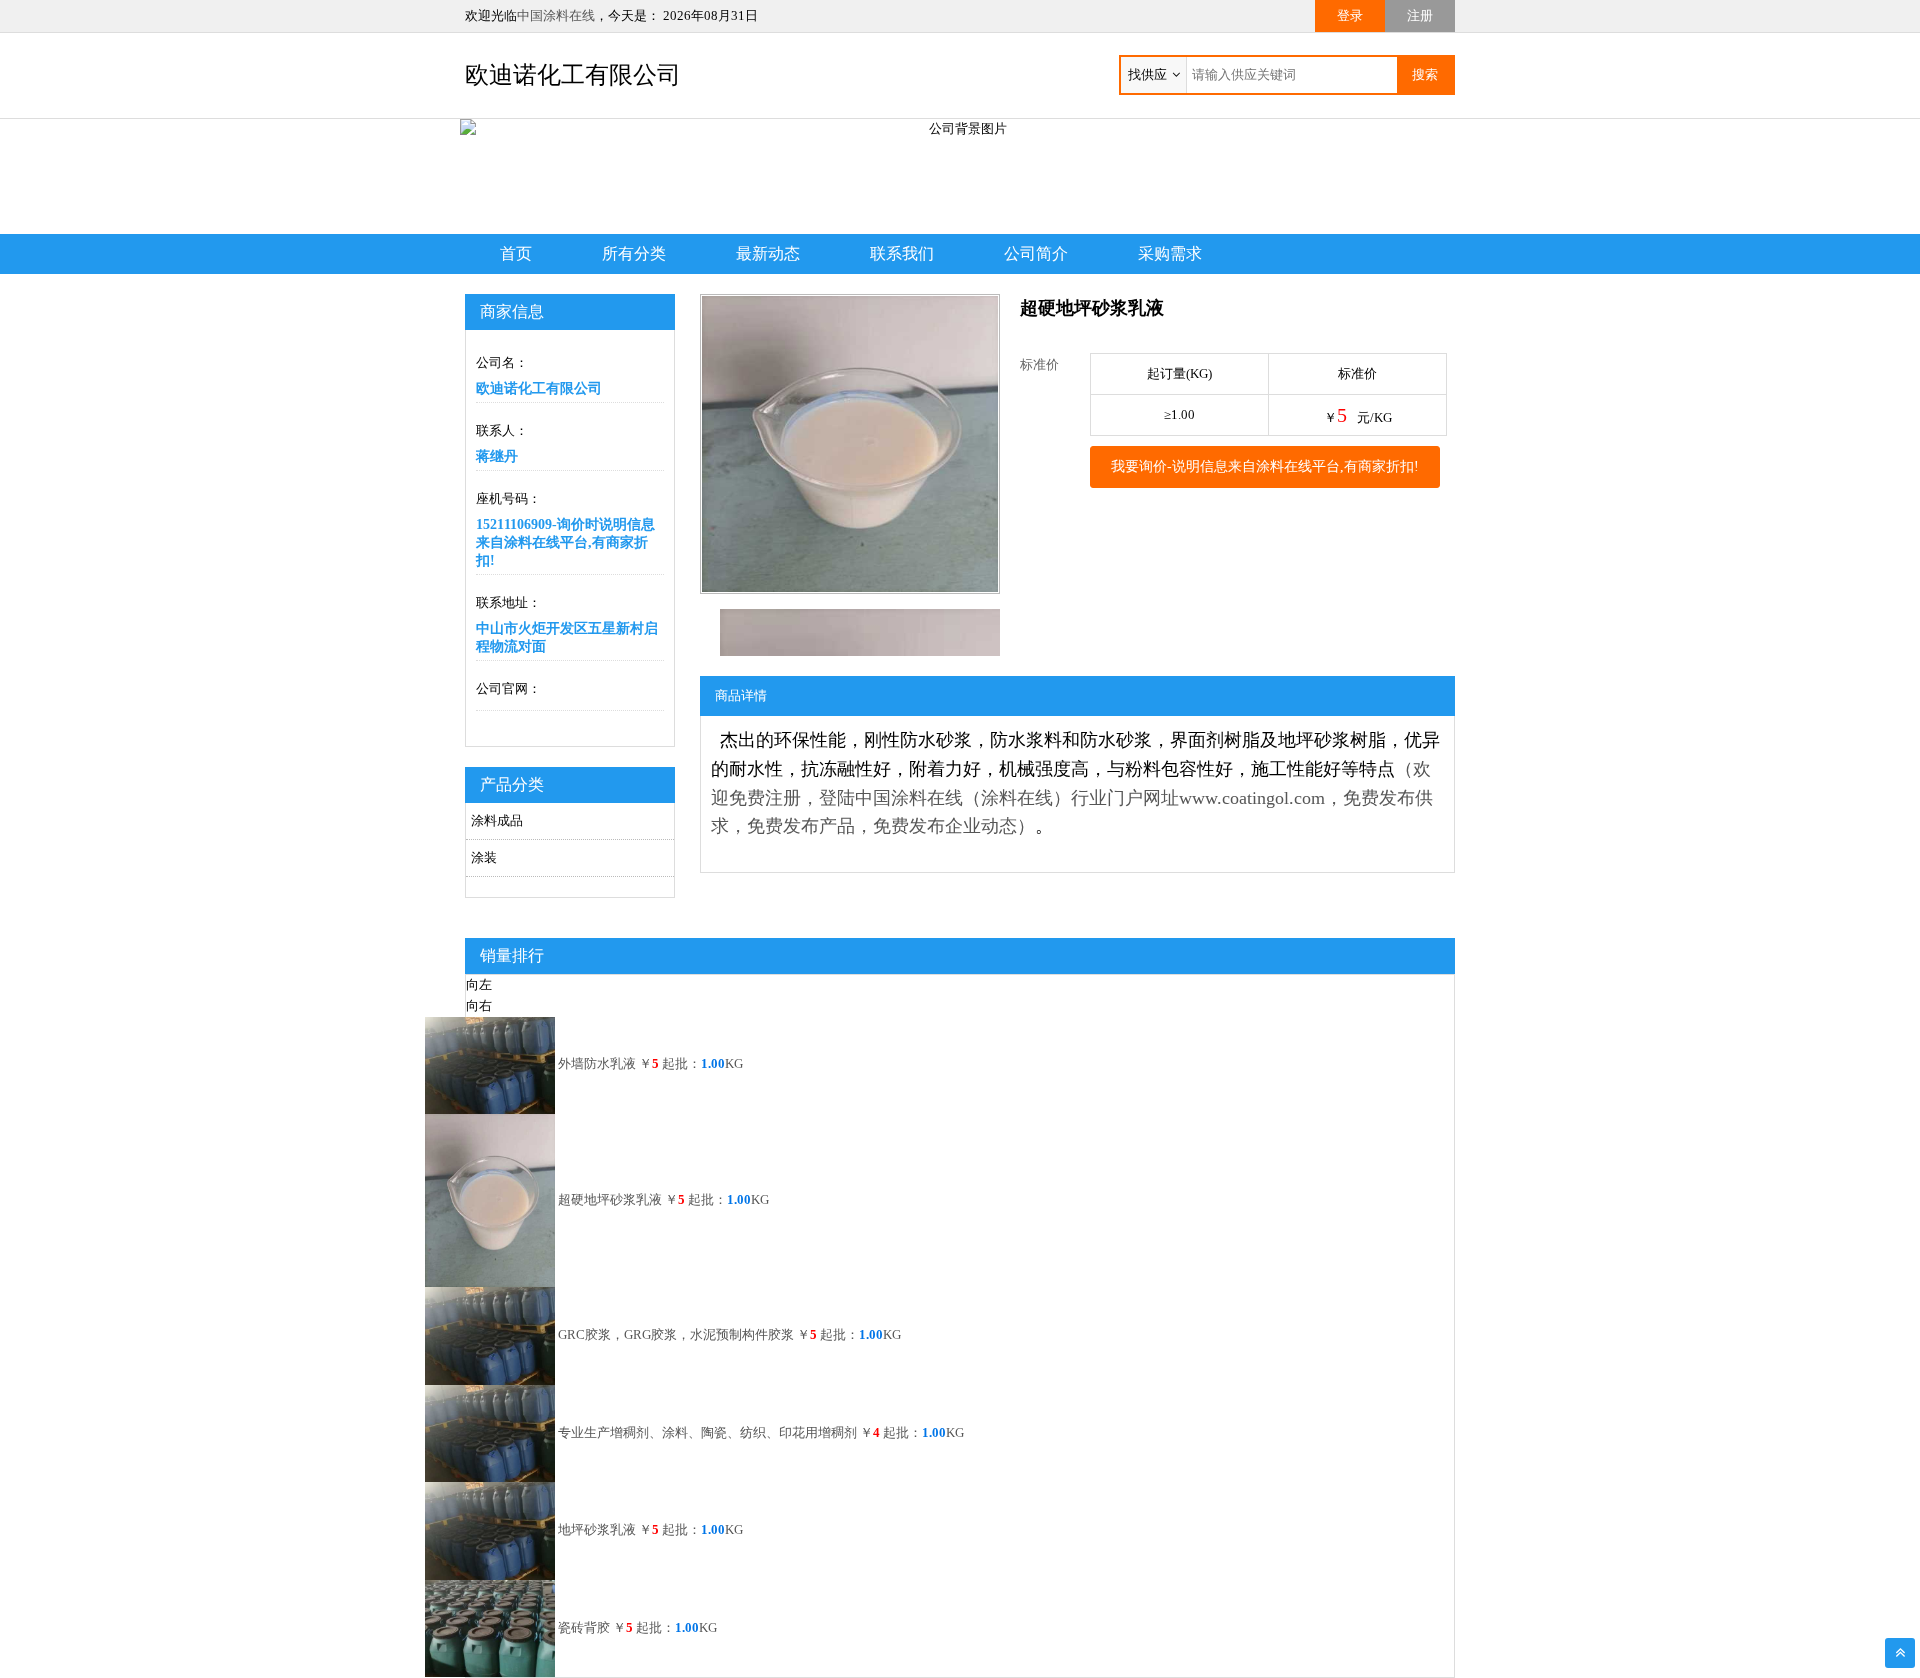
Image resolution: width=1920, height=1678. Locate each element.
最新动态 (768, 253)
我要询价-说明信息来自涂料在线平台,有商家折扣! (1265, 466)
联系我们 (902, 253)
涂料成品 (497, 820)
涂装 (484, 857)
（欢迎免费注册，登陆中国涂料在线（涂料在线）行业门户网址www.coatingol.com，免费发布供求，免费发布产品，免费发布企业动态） (1072, 798)
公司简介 (1036, 253)
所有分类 (634, 253)
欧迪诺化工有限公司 (573, 75)
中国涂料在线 (556, 15)
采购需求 (1170, 253)
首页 (516, 253)
